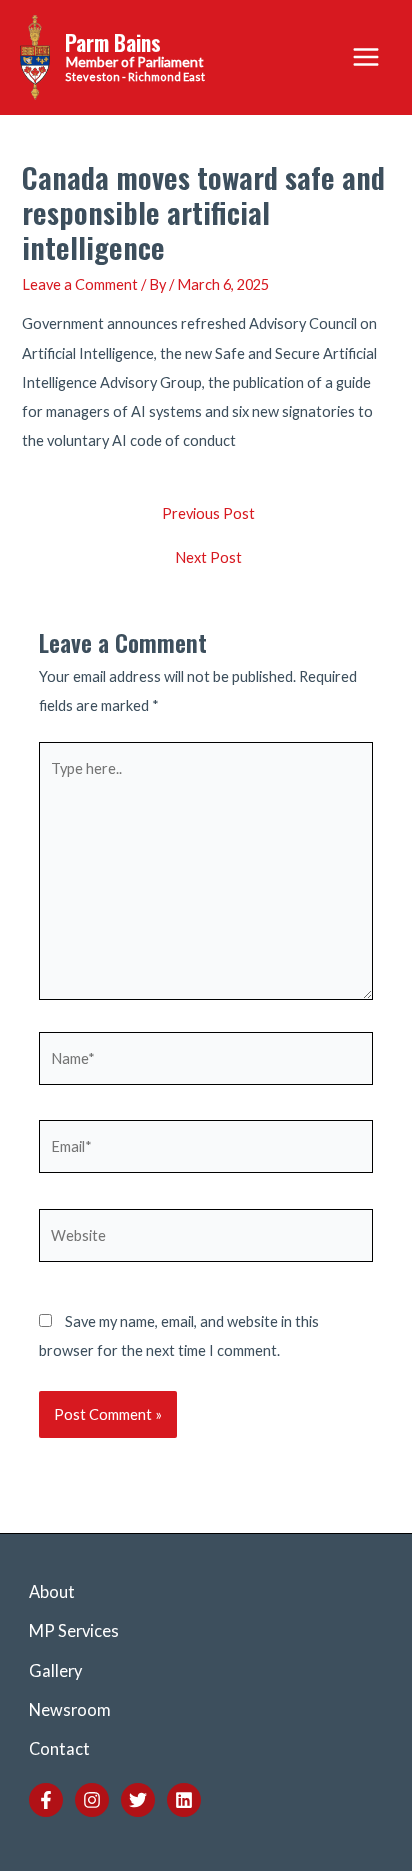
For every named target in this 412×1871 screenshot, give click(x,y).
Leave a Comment (80, 284)
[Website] (206, 1238)
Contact (59, 1748)
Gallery (55, 1670)
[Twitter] (138, 1800)
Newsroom (70, 1709)
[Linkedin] (184, 1800)
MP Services (74, 1630)
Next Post (208, 558)
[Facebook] (46, 1800)
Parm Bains (113, 42)
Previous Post (208, 514)
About (52, 1591)
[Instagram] (92, 1800)
